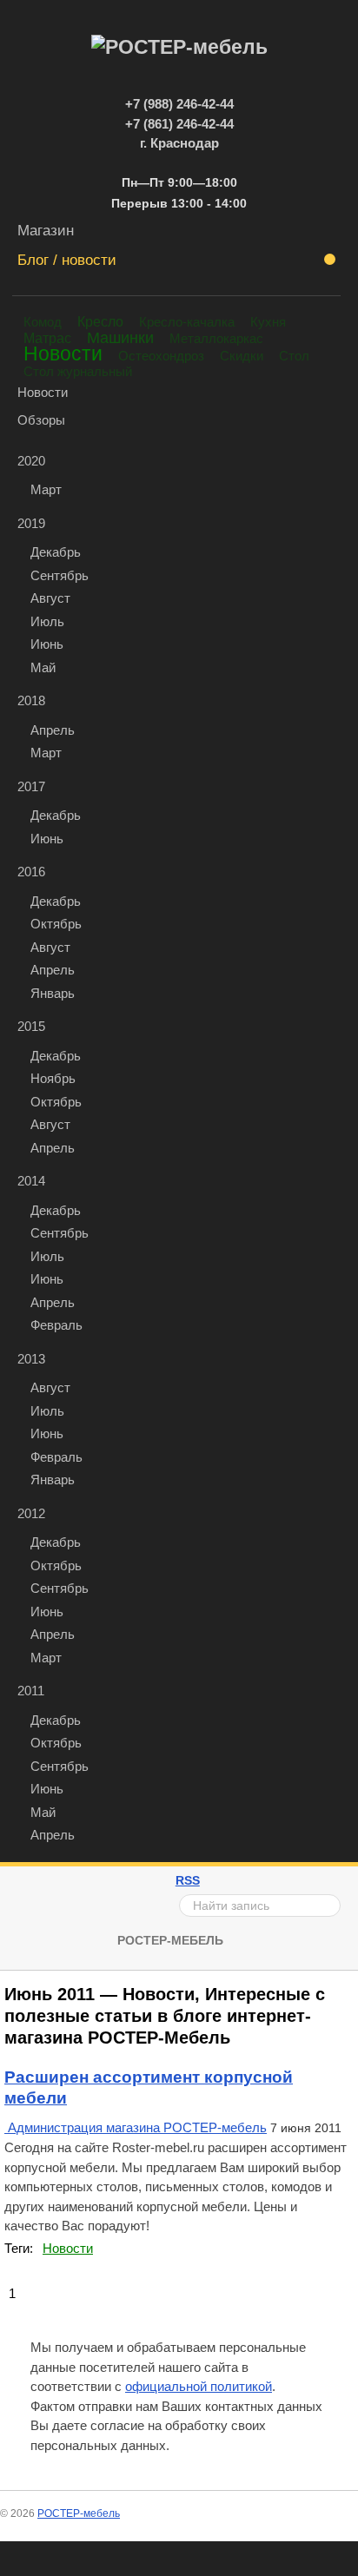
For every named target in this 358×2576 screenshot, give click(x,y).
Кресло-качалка (187, 322)
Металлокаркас (216, 338)
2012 (31, 1513)
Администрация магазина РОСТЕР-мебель (137, 2127)
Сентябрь (60, 575)
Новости (63, 354)
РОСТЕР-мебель (170, 1940)
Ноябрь (53, 1078)
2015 (31, 1026)
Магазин (46, 230)
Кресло (100, 321)
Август (50, 598)
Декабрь (56, 552)
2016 (31, 872)
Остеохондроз (161, 356)
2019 (31, 523)
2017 (31, 786)
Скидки (242, 356)
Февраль (56, 1325)
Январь (53, 993)
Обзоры (41, 420)
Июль (47, 621)
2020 (31, 461)
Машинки (120, 338)
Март (46, 489)
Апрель (53, 730)
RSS (188, 1880)
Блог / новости (67, 260)
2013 (31, 1359)
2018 (31, 700)
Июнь (47, 644)
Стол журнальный (78, 371)
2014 (31, 1181)
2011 (31, 1691)
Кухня (268, 322)
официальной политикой (199, 2386)
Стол (294, 356)
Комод (43, 322)
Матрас (47, 338)
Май (43, 667)
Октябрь (56, 924)
